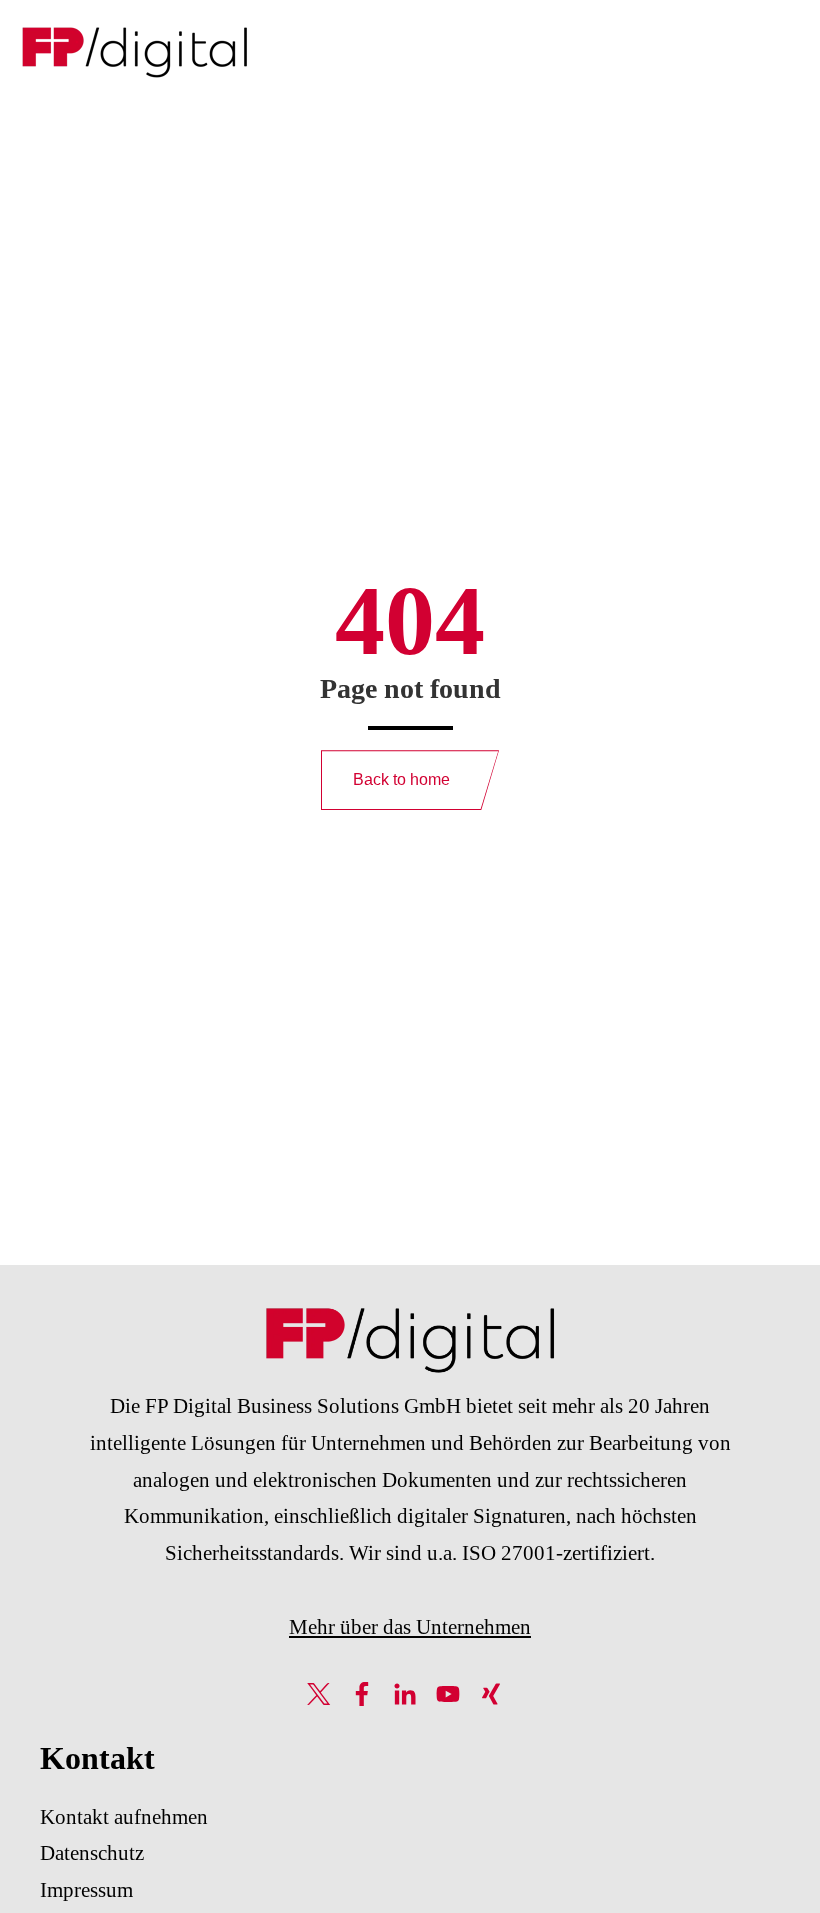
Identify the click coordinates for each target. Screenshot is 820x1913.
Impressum (86, 1890)
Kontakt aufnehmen (124, 1817)
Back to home (401, 779)
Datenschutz (92, 1853)
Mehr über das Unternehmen (410, 1627)
